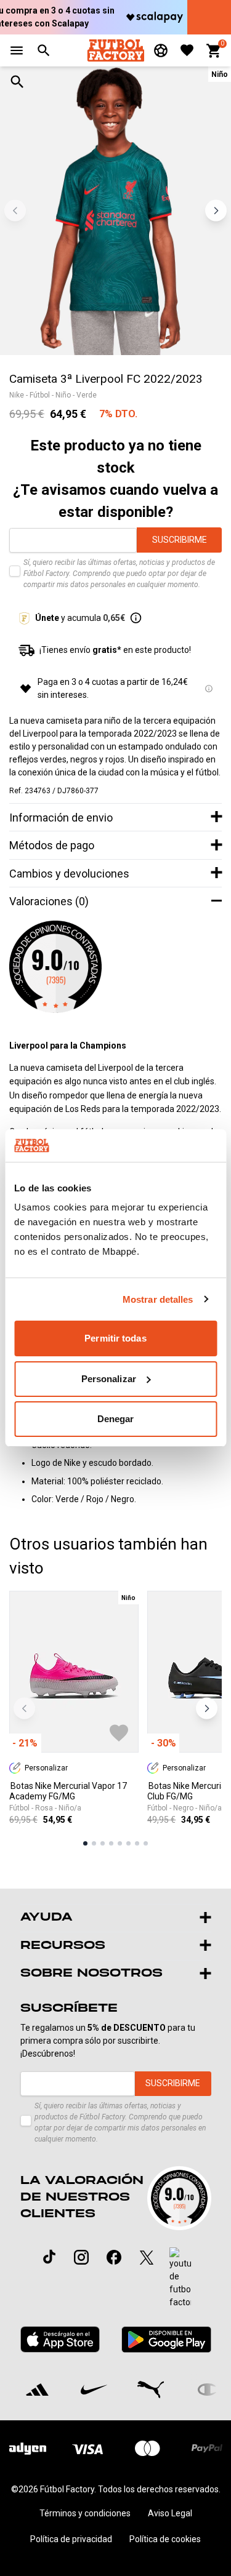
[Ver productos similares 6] (128, 1843)
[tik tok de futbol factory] (49, 2257)
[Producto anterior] (24, 1709)
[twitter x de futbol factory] (147, 2257)
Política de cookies (165, 2539)
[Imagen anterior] (15, 211)
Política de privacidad (71, 2539)
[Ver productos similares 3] (103, 1843)
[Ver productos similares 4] (111, 1843)
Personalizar (109, 1379)
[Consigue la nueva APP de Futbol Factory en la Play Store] (166, 2339)
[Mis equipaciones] (161, 50)
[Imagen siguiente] (216, 211)
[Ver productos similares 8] (146, 1843)
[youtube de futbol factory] (180, 2278)
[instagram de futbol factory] (81, 2257)
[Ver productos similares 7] (137, 1843)
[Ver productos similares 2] (94, 1843)
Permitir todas (115, 1338)
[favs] (187, 50)
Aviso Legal (170, 2513)
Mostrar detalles (158, 1299)
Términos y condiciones (85, 2513)
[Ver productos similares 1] (85, 1843)
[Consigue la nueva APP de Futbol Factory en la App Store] (60, 2339)
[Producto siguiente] (207, 1709)
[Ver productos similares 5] (120, 1843)
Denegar (116, 1419)
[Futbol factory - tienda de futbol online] (115, 50)
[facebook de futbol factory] (114, 2257)
